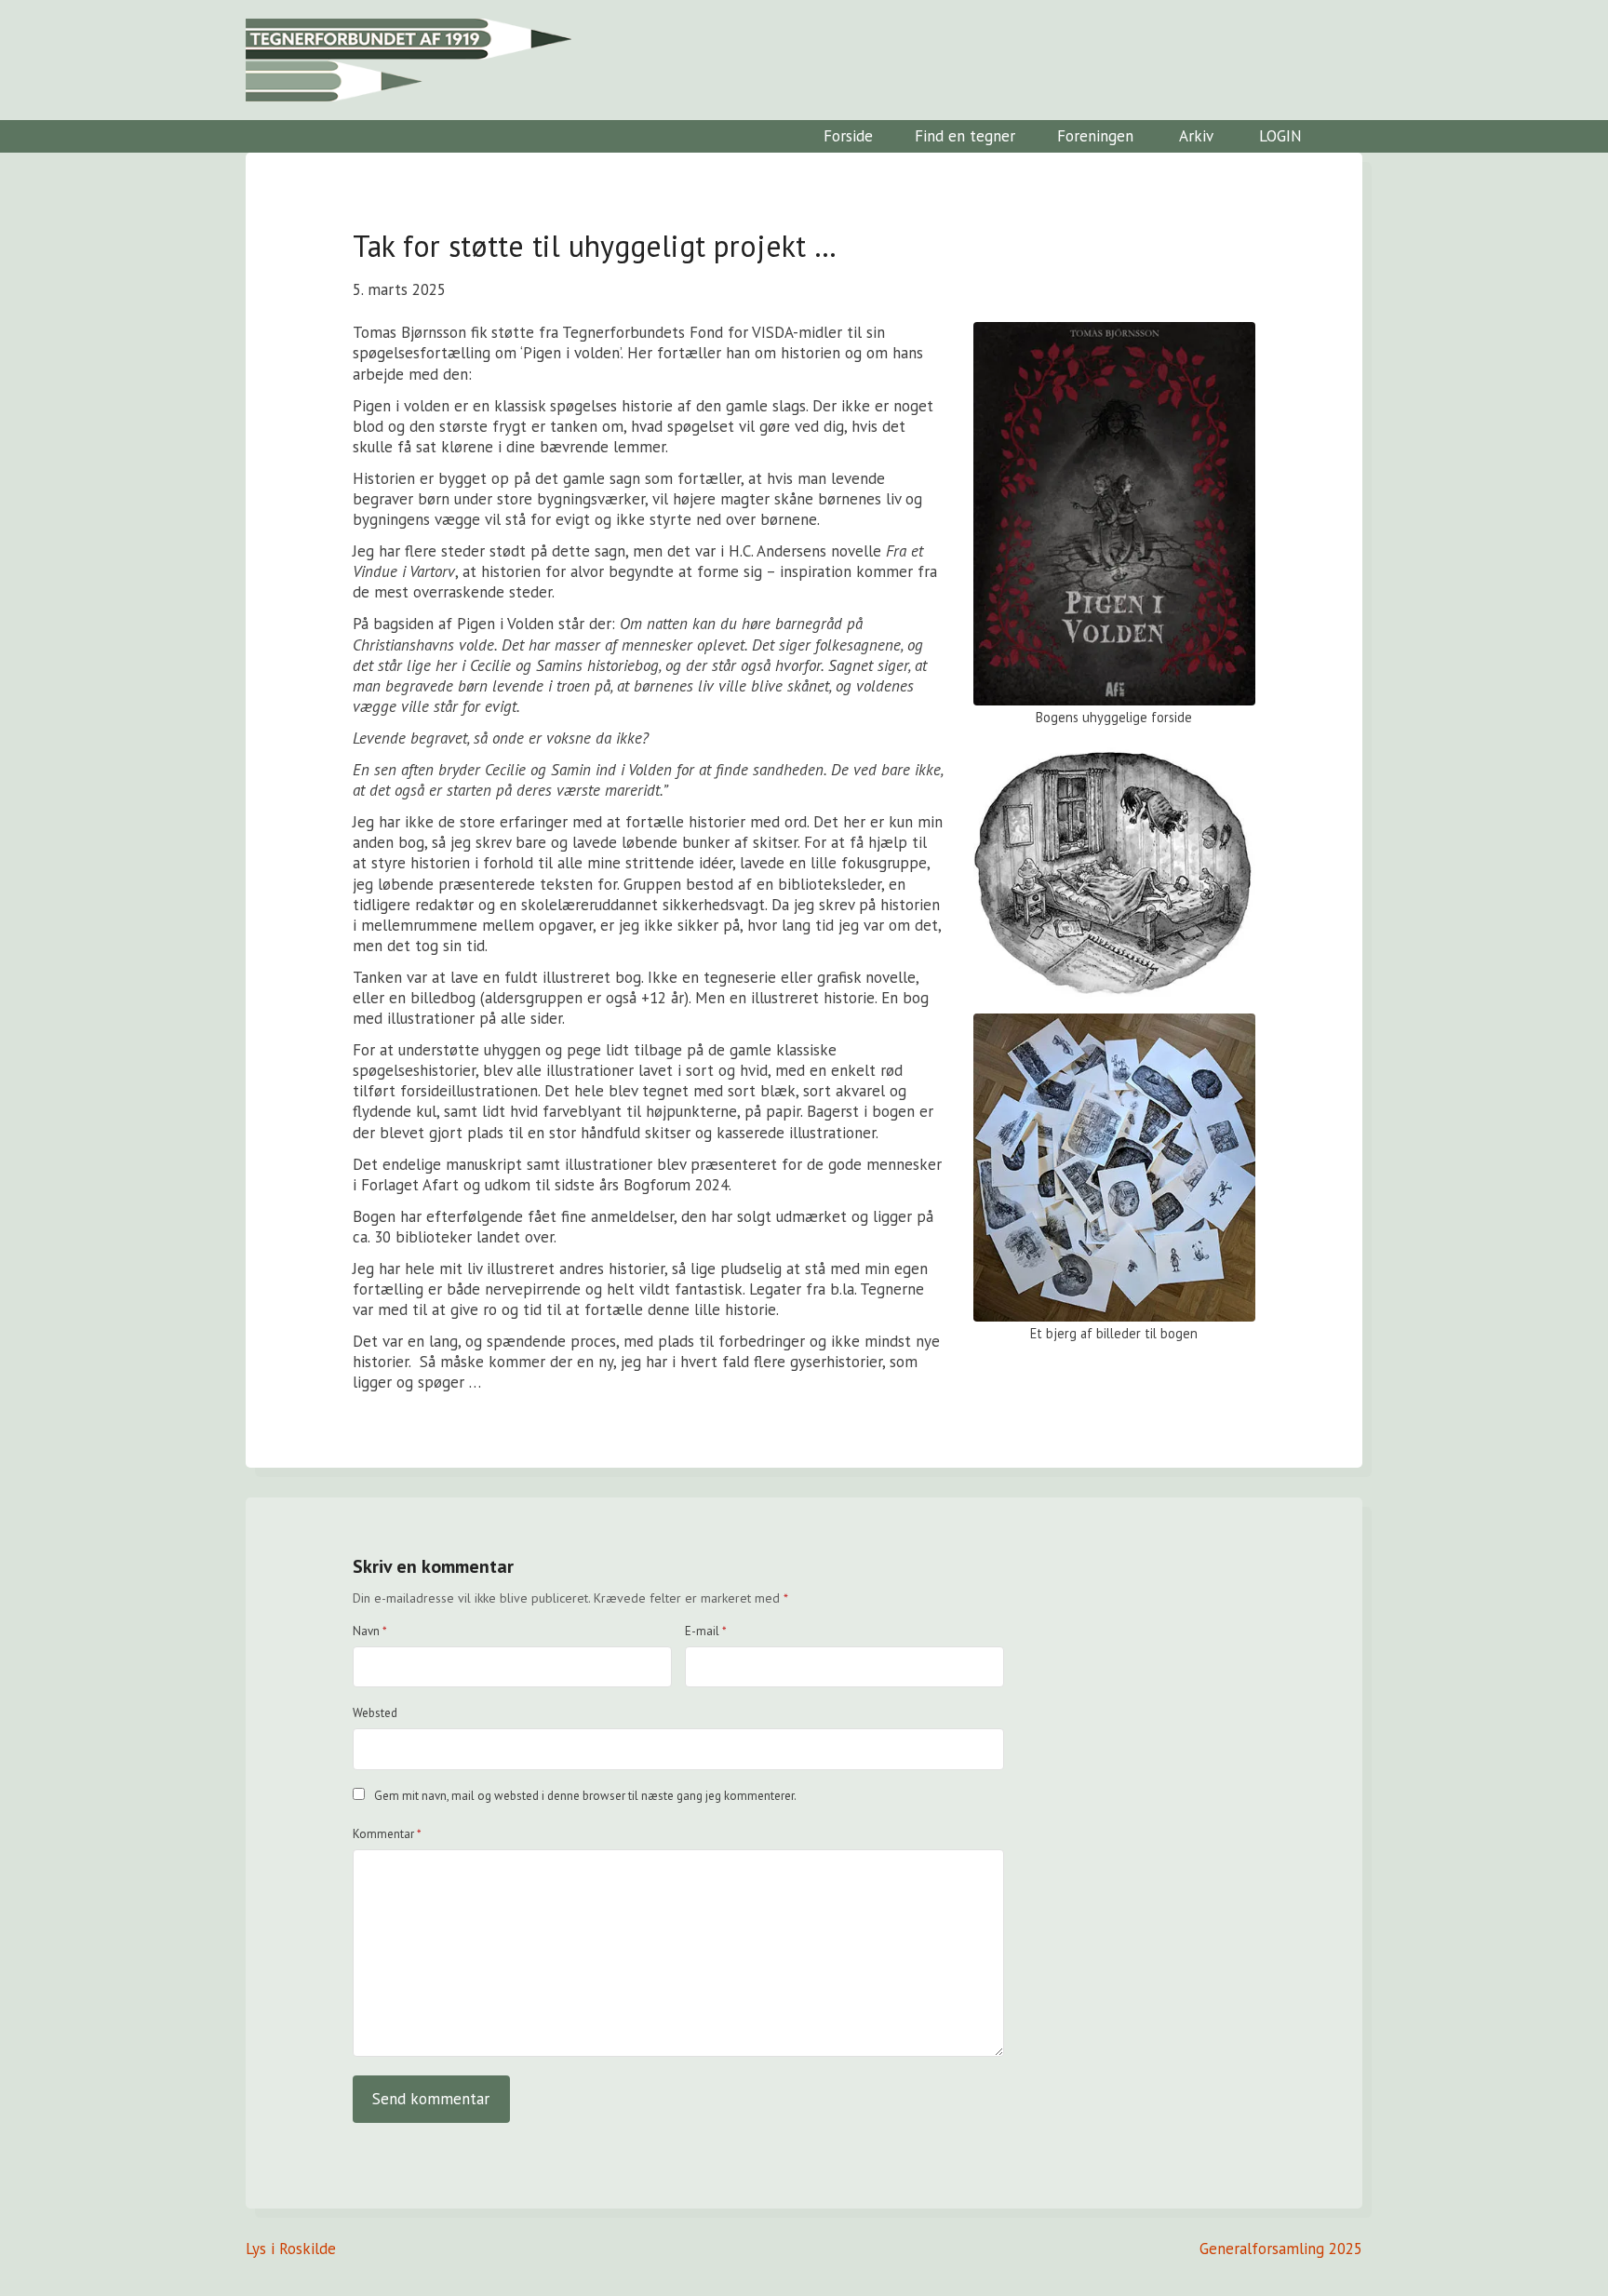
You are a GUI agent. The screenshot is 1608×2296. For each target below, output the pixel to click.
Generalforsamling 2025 (1281, 2249)
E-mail (706, 1631)
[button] (1344, 136)
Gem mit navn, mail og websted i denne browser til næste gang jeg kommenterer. (585, 1796)
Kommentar (387, 1834)
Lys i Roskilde (291, 2249)
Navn (370, 1631)
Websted (375, 1713)
